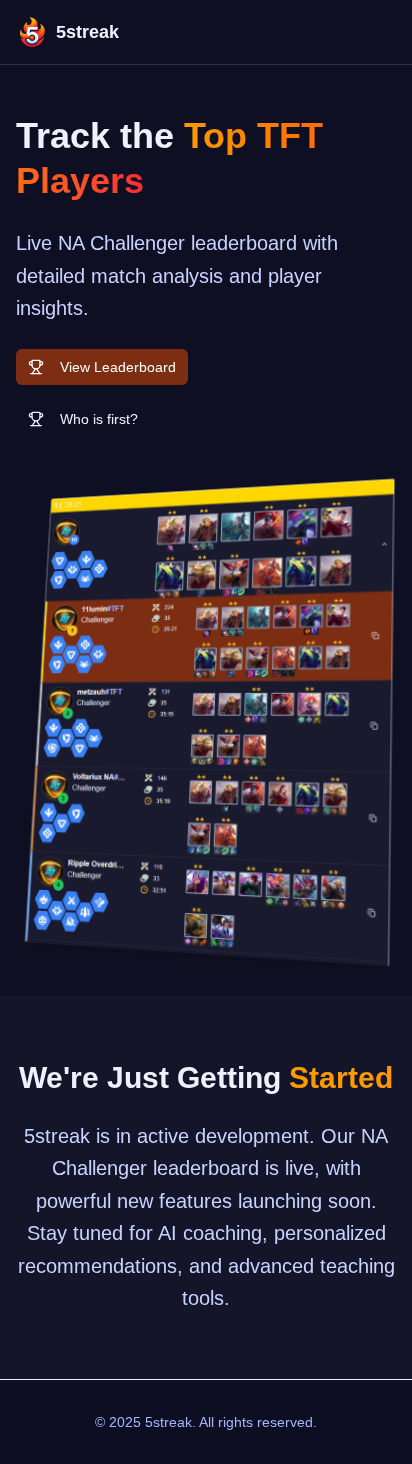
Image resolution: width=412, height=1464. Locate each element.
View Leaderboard (118, 367)
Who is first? (99, 419)
